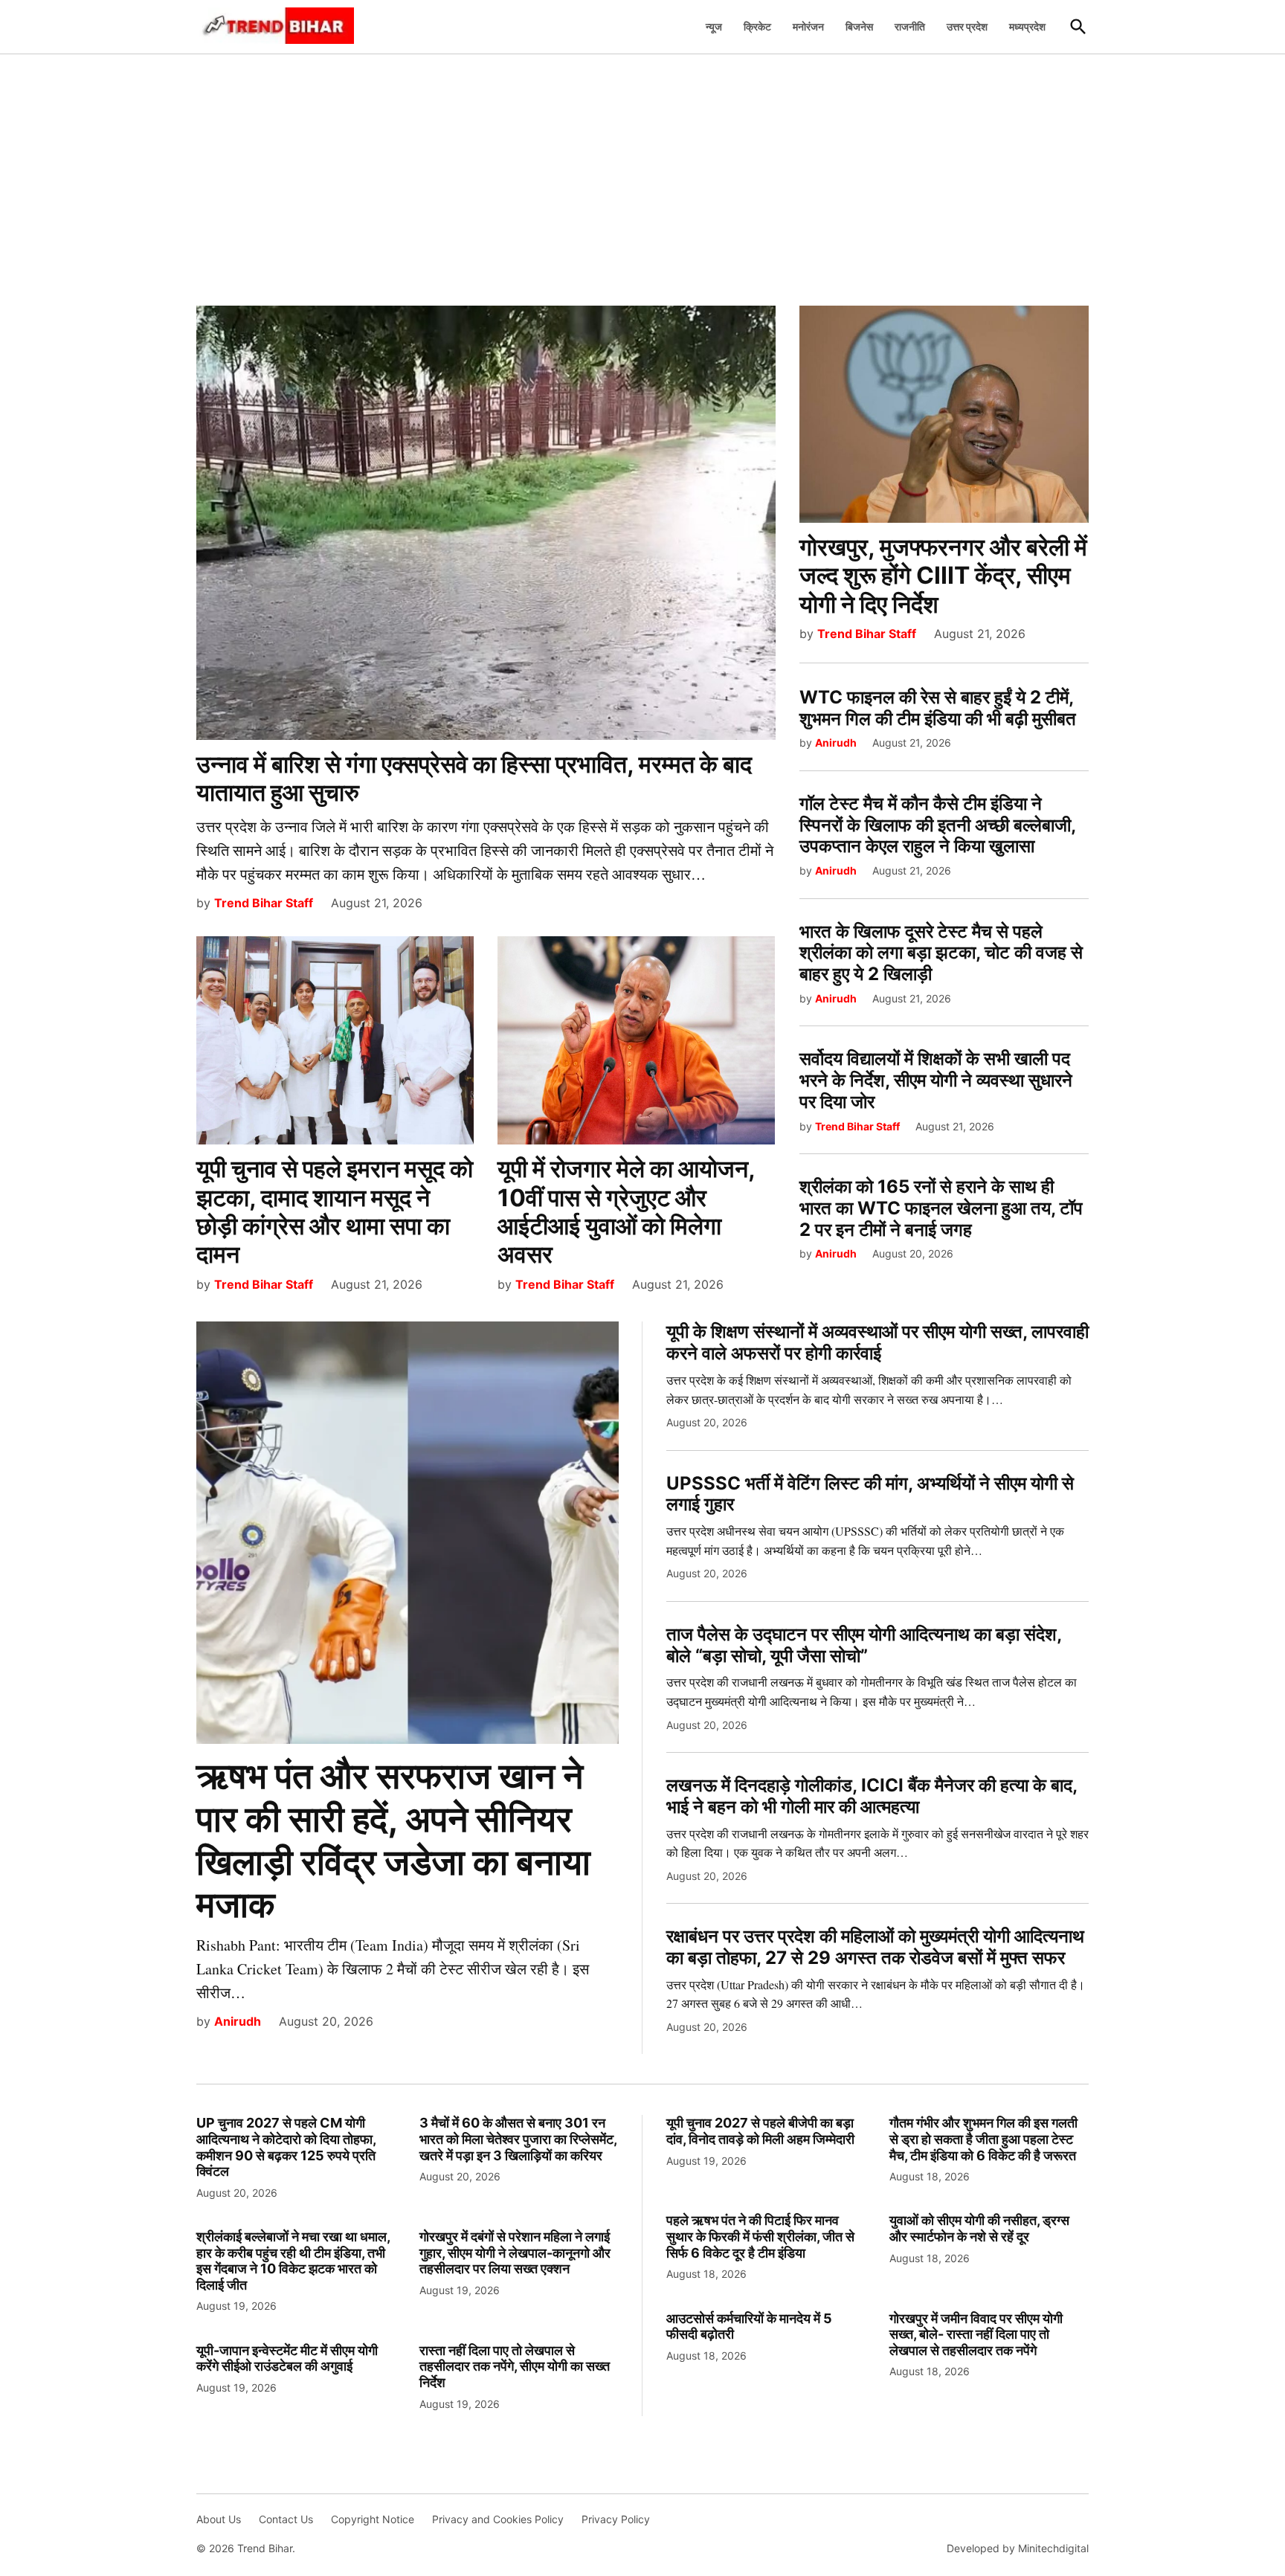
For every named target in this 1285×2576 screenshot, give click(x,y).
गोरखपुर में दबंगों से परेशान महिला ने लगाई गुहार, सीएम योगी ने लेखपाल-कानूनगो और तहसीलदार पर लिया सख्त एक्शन (515, 2253)
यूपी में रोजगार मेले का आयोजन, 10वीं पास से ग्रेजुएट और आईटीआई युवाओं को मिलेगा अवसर (626, 1211)
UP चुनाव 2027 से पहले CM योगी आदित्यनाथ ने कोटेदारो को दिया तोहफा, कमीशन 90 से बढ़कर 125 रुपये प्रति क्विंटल (286, 2147)
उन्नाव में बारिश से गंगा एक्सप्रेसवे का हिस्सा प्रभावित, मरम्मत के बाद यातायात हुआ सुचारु (474, 778)
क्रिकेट (757, 26)
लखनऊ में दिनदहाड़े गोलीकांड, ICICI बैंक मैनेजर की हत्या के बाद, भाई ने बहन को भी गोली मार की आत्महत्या (872, 1796)
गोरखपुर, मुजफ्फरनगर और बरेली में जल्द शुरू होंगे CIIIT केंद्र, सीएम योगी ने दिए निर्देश (943, 576)
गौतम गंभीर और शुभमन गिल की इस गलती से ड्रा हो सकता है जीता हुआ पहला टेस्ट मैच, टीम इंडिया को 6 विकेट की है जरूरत (983, 2139)
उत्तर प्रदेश (967, 26)
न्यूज (714, 26)
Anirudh (836, 743)
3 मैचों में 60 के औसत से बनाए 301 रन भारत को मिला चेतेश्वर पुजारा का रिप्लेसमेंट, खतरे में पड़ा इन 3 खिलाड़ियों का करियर (518, 2139)
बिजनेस (859, 26)
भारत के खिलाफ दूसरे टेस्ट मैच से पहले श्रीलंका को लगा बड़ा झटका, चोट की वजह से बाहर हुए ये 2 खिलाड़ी (941, 953)
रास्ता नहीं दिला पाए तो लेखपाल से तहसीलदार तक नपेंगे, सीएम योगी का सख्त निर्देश (515, 2366)
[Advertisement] (642, 172)
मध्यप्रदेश (1027, 26)
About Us (219, 2519)
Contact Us (286, 2519)
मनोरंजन (808, 26)
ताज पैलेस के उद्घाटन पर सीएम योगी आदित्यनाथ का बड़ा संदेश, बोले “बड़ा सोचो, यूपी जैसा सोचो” (864, 1645)
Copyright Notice (373, 2519)
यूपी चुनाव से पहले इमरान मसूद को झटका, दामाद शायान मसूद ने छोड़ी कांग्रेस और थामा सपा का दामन (335, 1211)
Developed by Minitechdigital (1018, 2548)
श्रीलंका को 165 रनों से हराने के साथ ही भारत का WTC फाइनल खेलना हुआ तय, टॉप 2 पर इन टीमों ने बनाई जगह (941, 1208)
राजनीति (910, 26)
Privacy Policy (616, 2519)
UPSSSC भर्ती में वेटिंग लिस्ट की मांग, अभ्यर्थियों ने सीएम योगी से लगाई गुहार (870, 1494)
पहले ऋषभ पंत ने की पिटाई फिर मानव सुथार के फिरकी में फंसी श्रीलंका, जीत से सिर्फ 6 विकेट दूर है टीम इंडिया (760, 2236)
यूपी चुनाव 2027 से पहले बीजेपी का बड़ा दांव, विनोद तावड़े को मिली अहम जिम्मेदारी (760, 2131)
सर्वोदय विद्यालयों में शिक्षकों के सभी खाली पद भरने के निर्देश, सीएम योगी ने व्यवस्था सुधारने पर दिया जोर (936, 1080)
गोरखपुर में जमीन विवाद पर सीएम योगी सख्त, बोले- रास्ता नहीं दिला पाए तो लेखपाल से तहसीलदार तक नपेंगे (976, 2334)
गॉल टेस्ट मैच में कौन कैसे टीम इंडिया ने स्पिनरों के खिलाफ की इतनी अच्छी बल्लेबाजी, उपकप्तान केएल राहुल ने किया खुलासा (937, 825)
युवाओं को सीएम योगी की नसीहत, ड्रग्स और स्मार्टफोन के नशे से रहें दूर (979, 2228)
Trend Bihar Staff (264, 903)
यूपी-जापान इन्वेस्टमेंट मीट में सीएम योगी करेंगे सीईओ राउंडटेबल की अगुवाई (287, 2358)
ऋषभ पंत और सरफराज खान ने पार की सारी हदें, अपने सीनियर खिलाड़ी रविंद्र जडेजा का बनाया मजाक (393, 1840)
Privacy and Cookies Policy (498, 2519)
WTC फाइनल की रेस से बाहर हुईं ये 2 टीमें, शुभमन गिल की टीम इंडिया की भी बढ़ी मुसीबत (938, 708)
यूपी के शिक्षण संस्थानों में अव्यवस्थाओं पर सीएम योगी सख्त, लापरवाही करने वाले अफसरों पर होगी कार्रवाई (877, 1342)
